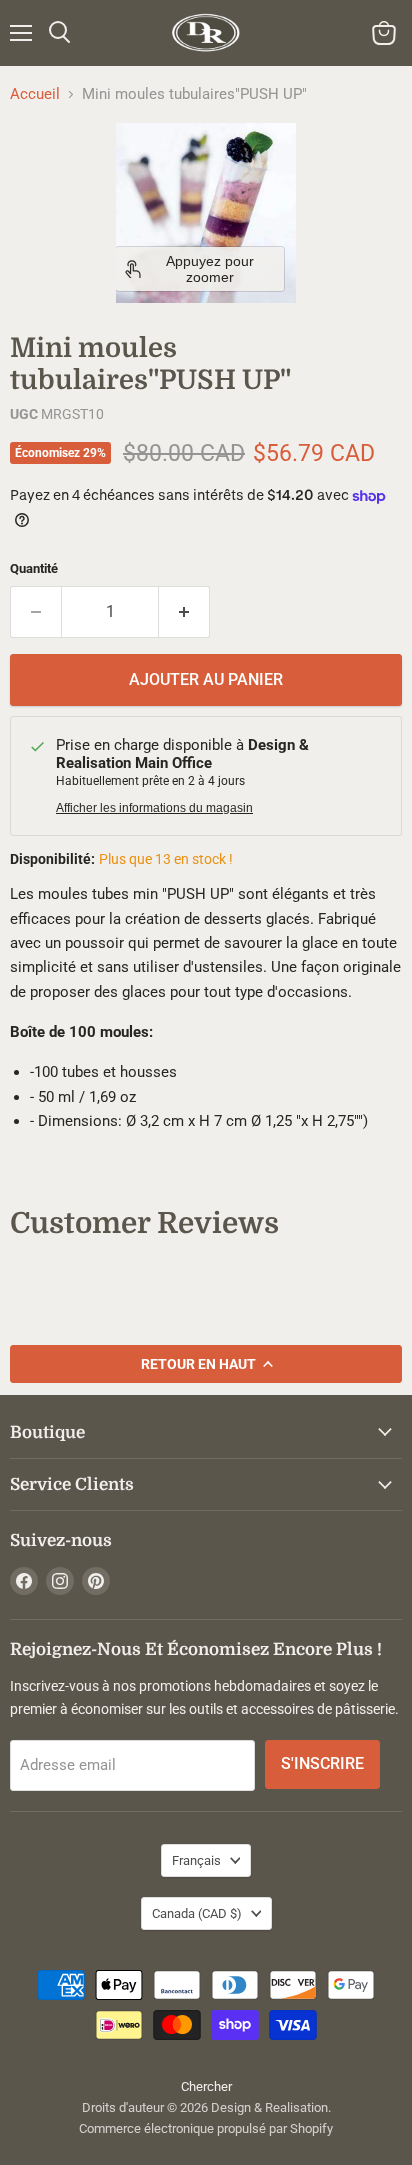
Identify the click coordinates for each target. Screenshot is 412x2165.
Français (196, 1860)
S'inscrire (322, 1763)
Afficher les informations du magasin (154, 808)
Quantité (34, 568)
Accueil (35, 94)
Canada (197, 1913)
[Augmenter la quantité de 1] (184, 612)
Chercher (206, 2086)
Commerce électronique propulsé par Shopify (206, 2128)
